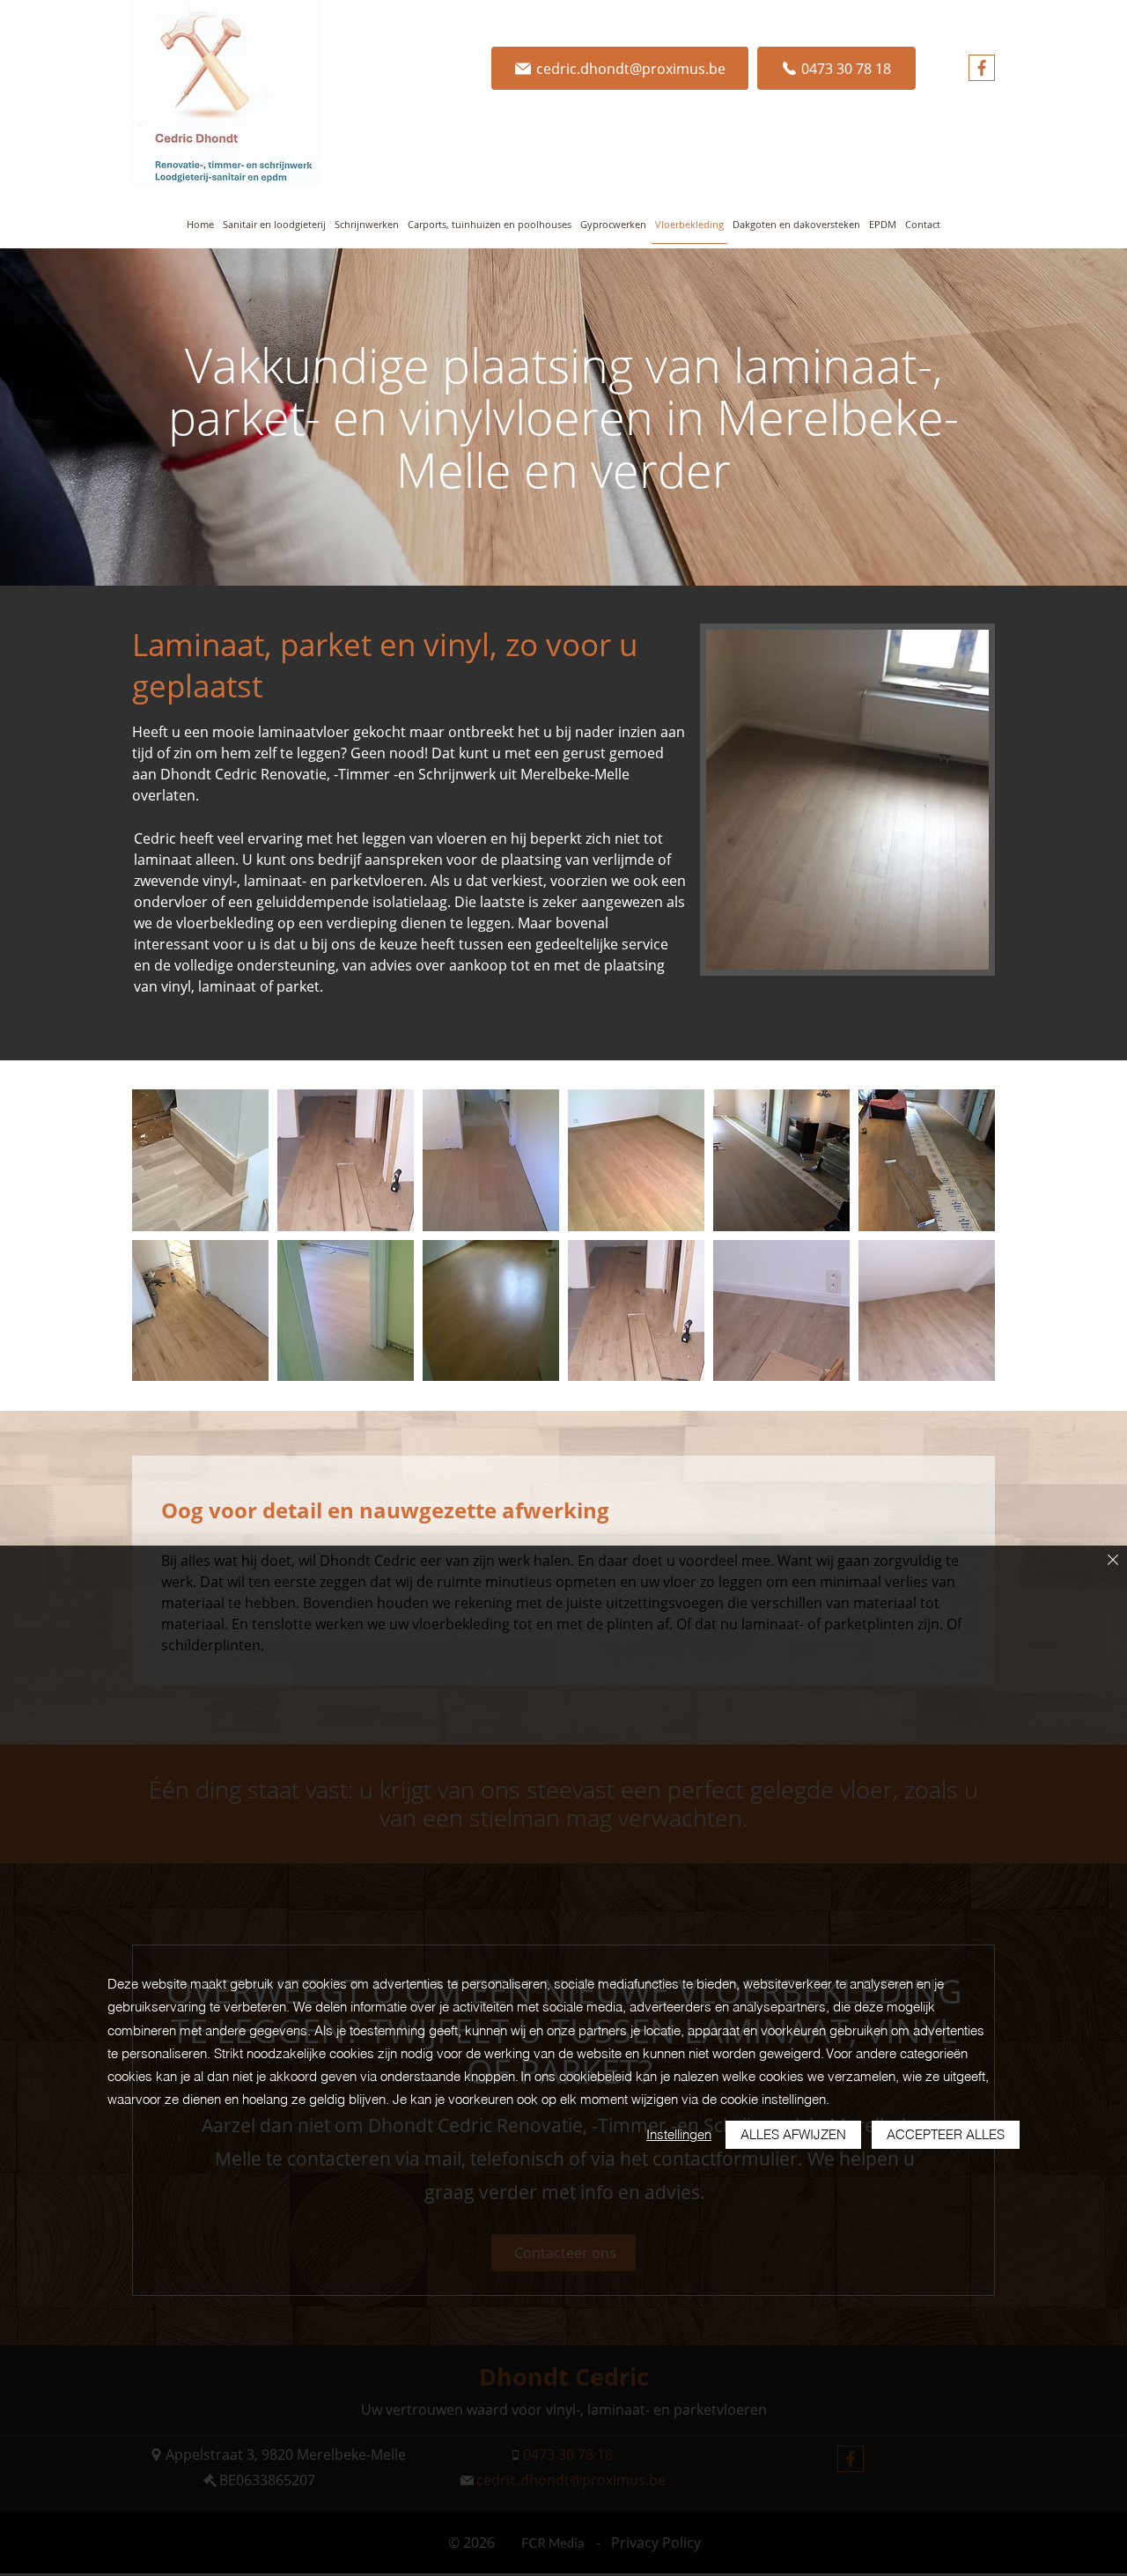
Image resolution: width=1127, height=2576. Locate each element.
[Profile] (982, 68)
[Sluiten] (1113, 1561)
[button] (200, 1160)
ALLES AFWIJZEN (793, 2134)
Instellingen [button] (679, 2134)
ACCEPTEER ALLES (946, 2134)
